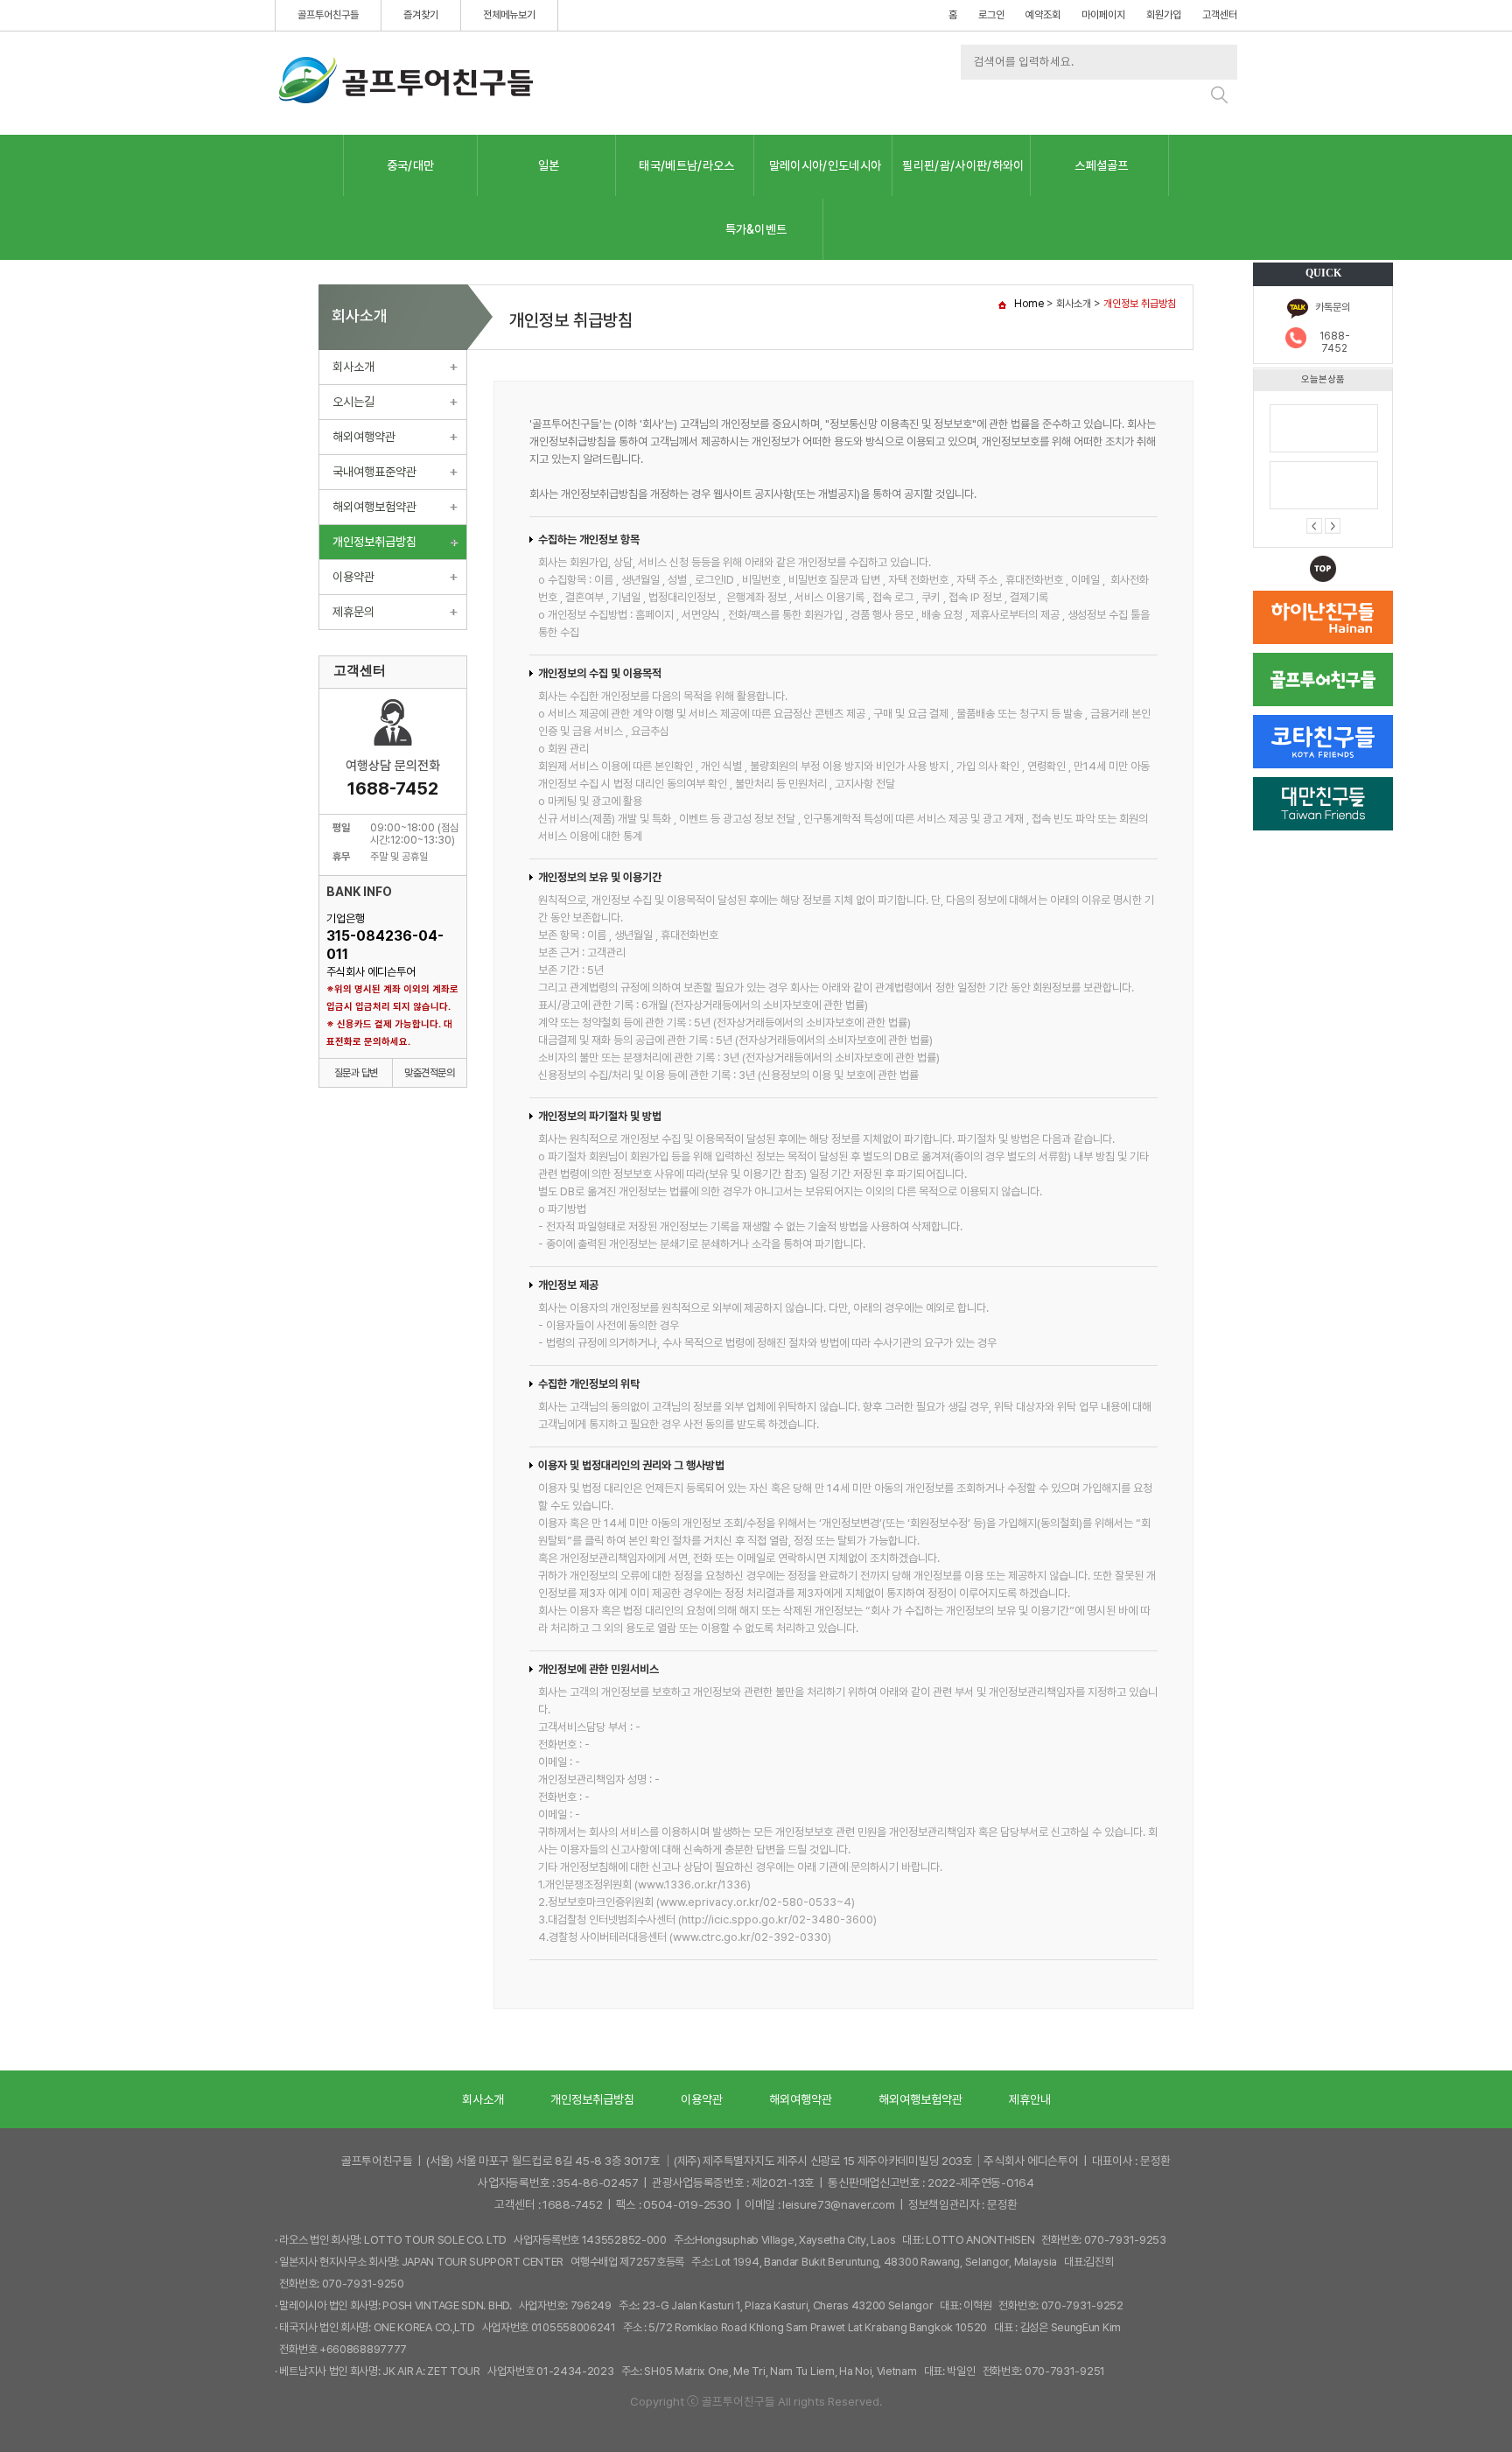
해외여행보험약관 (374, 507)
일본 (549, 165)
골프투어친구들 (328, 15)
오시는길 (353, 402)
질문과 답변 (356, 1073)
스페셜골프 (1102, 165)
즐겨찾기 (421, 15)
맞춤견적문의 (429, 1073)
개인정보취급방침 (374, 542)
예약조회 (1043, 15)
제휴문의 (353, 612)
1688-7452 (1335, 342)
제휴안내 (1030, 2099)
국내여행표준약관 (374, 472)
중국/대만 (411, 165)
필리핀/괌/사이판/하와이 (963, 165)
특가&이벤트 (756, 229)
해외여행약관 (364, 437)
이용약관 (353, 577)
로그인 (991, 15)
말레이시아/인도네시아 (826, 165)
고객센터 (1220, 15)
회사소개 (353, 367)
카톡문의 (1333, 307)
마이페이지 (1103, 15)
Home (1029, 304)
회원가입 (1164, 15)
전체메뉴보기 (509, 15)
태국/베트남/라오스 (686, 165)
